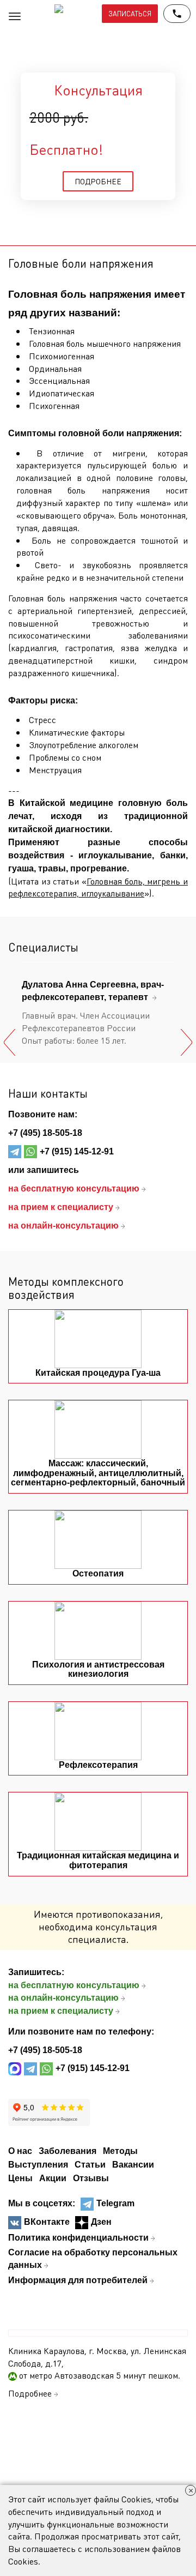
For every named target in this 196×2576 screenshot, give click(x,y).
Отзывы (91, 2178)
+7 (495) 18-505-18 (45, 1133)
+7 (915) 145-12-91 (77, 1151)
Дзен (101, 2222)
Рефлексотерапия (98, 1765)
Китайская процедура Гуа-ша (98, 1373)
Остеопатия (98, 1573)
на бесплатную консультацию (74, 1985)
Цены (20, 2178)
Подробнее (30, 2393)
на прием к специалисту (61, 2011)
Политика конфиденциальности (78, 2238)
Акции (53, 2178)
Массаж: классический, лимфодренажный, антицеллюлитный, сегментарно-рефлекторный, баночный (98, 1473)
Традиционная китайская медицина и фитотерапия (98, 1860)
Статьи (90, 2165)
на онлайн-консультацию (63, 1998)
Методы (120, 2151)
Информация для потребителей (78, 2280)
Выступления (38, 2165)
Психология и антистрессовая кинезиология (98, 1669)
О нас (20, 2151)
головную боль (153, 803)
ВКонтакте (47, 2222)
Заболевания (68, 2151)
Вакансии (133, 2165)
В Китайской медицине (61, 803)
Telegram (115, 2203)
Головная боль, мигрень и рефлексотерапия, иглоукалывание (98, 887)
